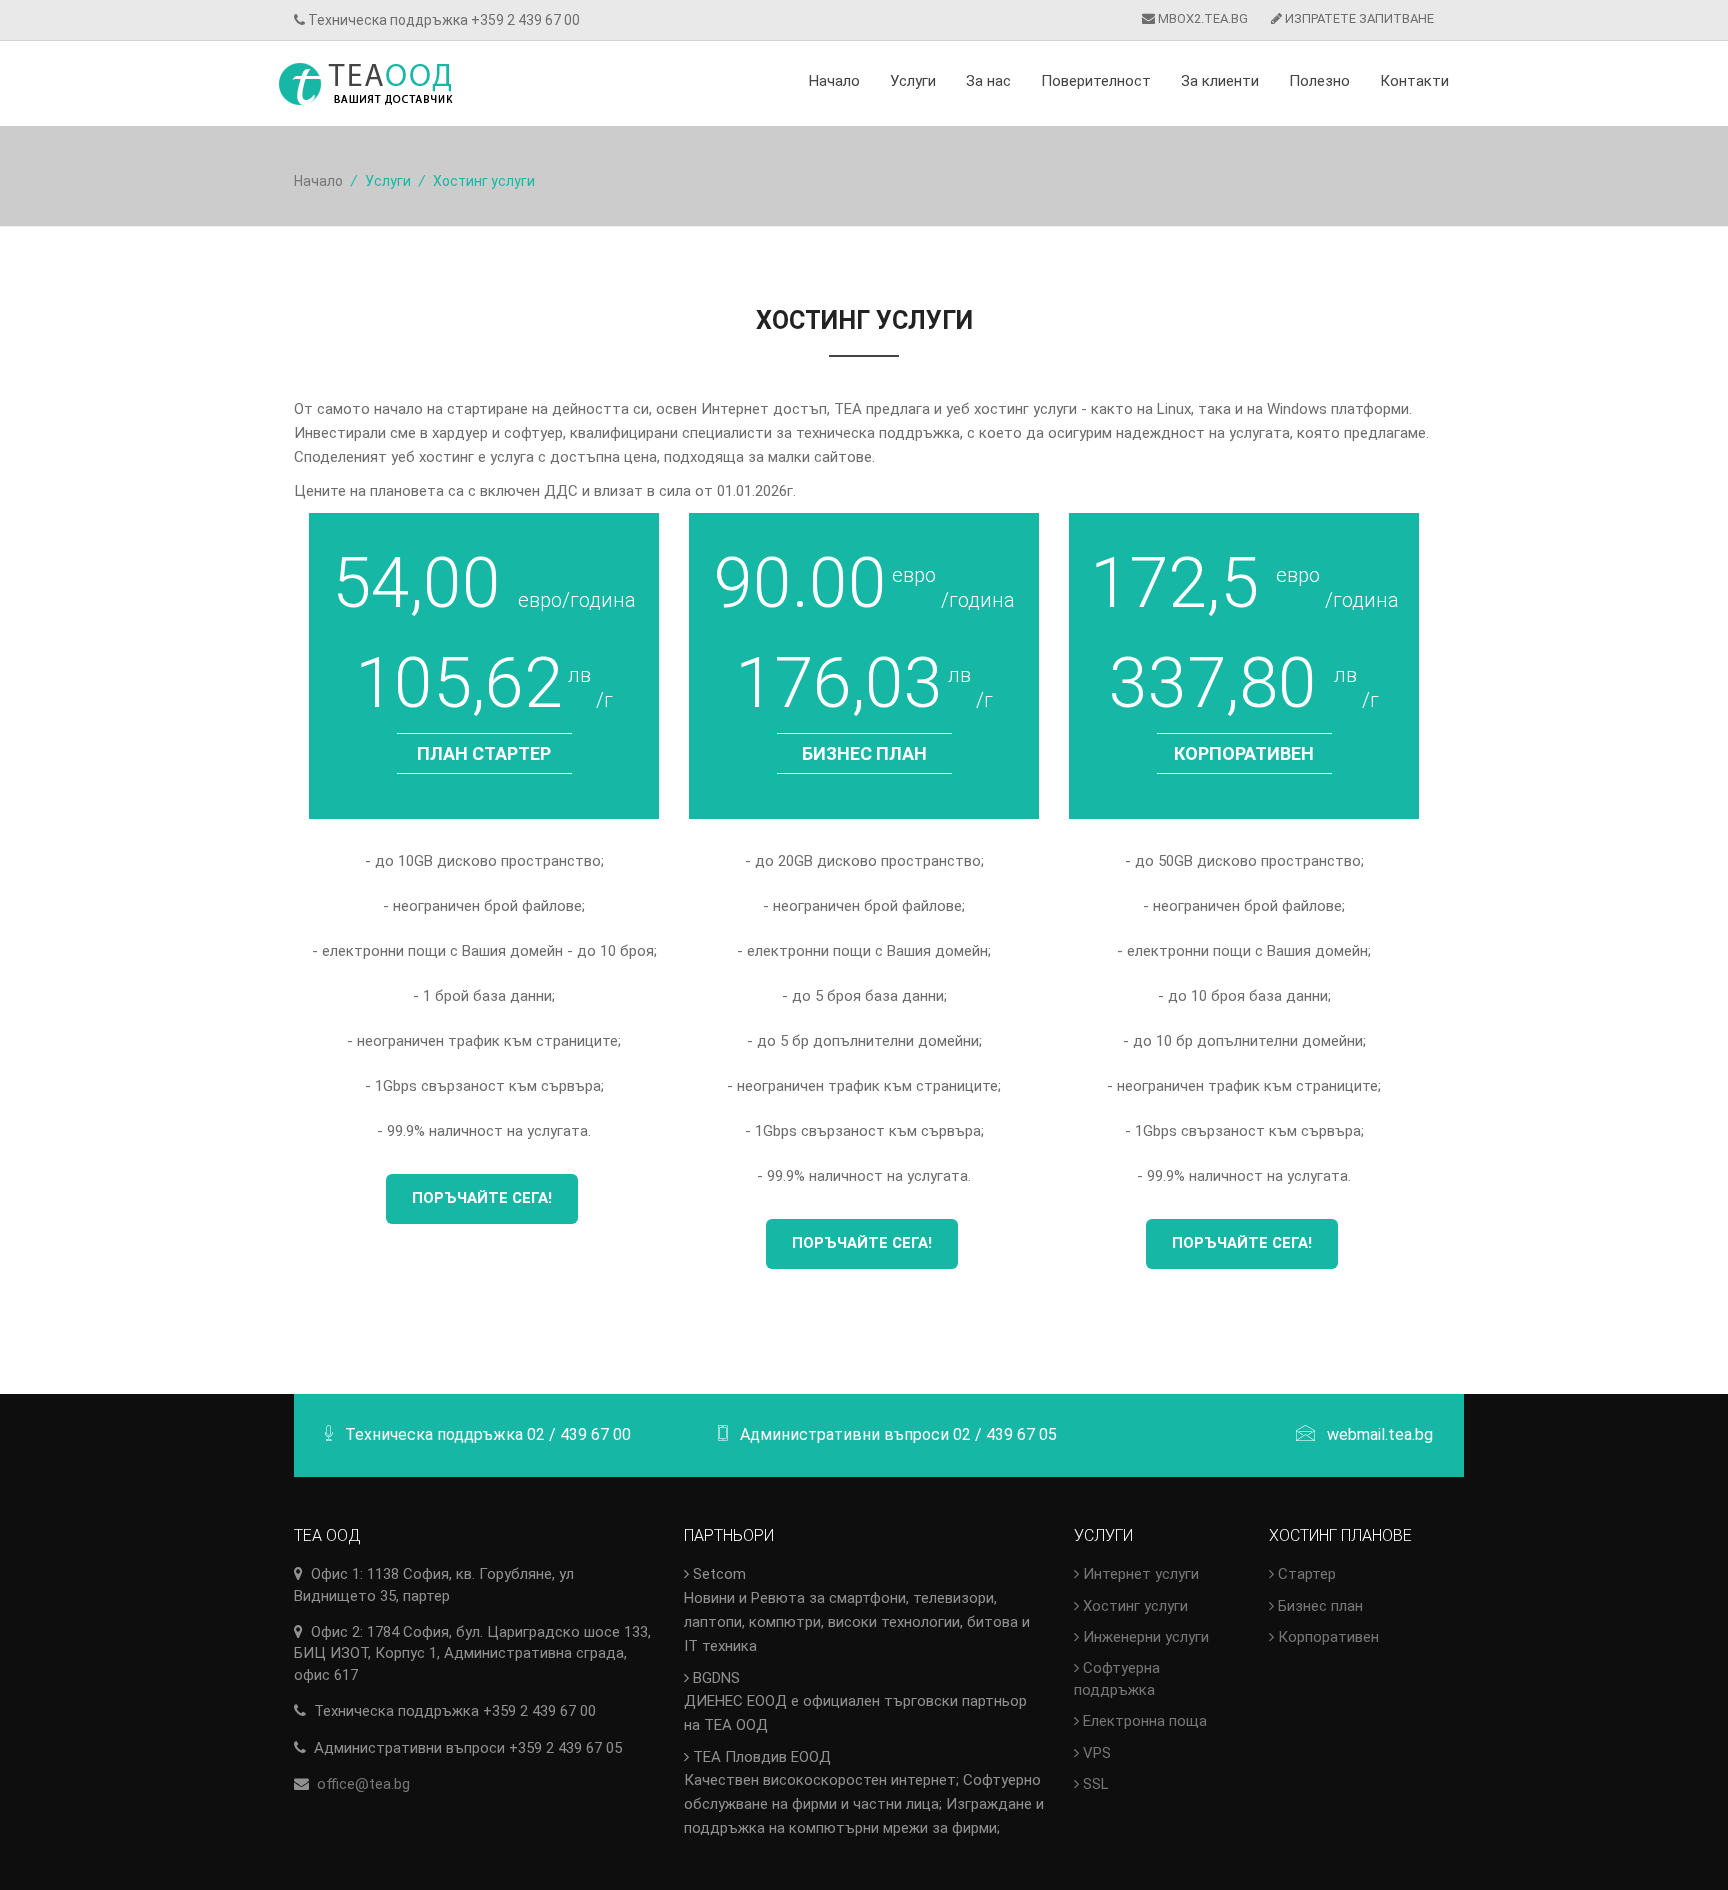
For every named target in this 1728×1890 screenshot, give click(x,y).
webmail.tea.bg (1380, 1434)
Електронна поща (1143, 1721)
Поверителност (1096, 81)
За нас (988, 81)
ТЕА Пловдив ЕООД (864, 1792)
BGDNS (855, 1701)
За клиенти (1220, 81)
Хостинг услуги (1133, 1606)
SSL (1094, 1784)
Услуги (913, 81)
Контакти (1414, 81)
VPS (1095, 1753)
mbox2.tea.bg (1201, 18)
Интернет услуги (1139, 1574)
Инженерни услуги (1144, 1637)
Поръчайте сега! (482, 1198)
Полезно (1319, 81)
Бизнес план (1318, 1606)
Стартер (1305, 1574)
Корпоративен (1326, 1637)
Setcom (857, 1609)
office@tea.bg (363, 1784)
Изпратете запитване (1358, 18)
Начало (834, 81)
